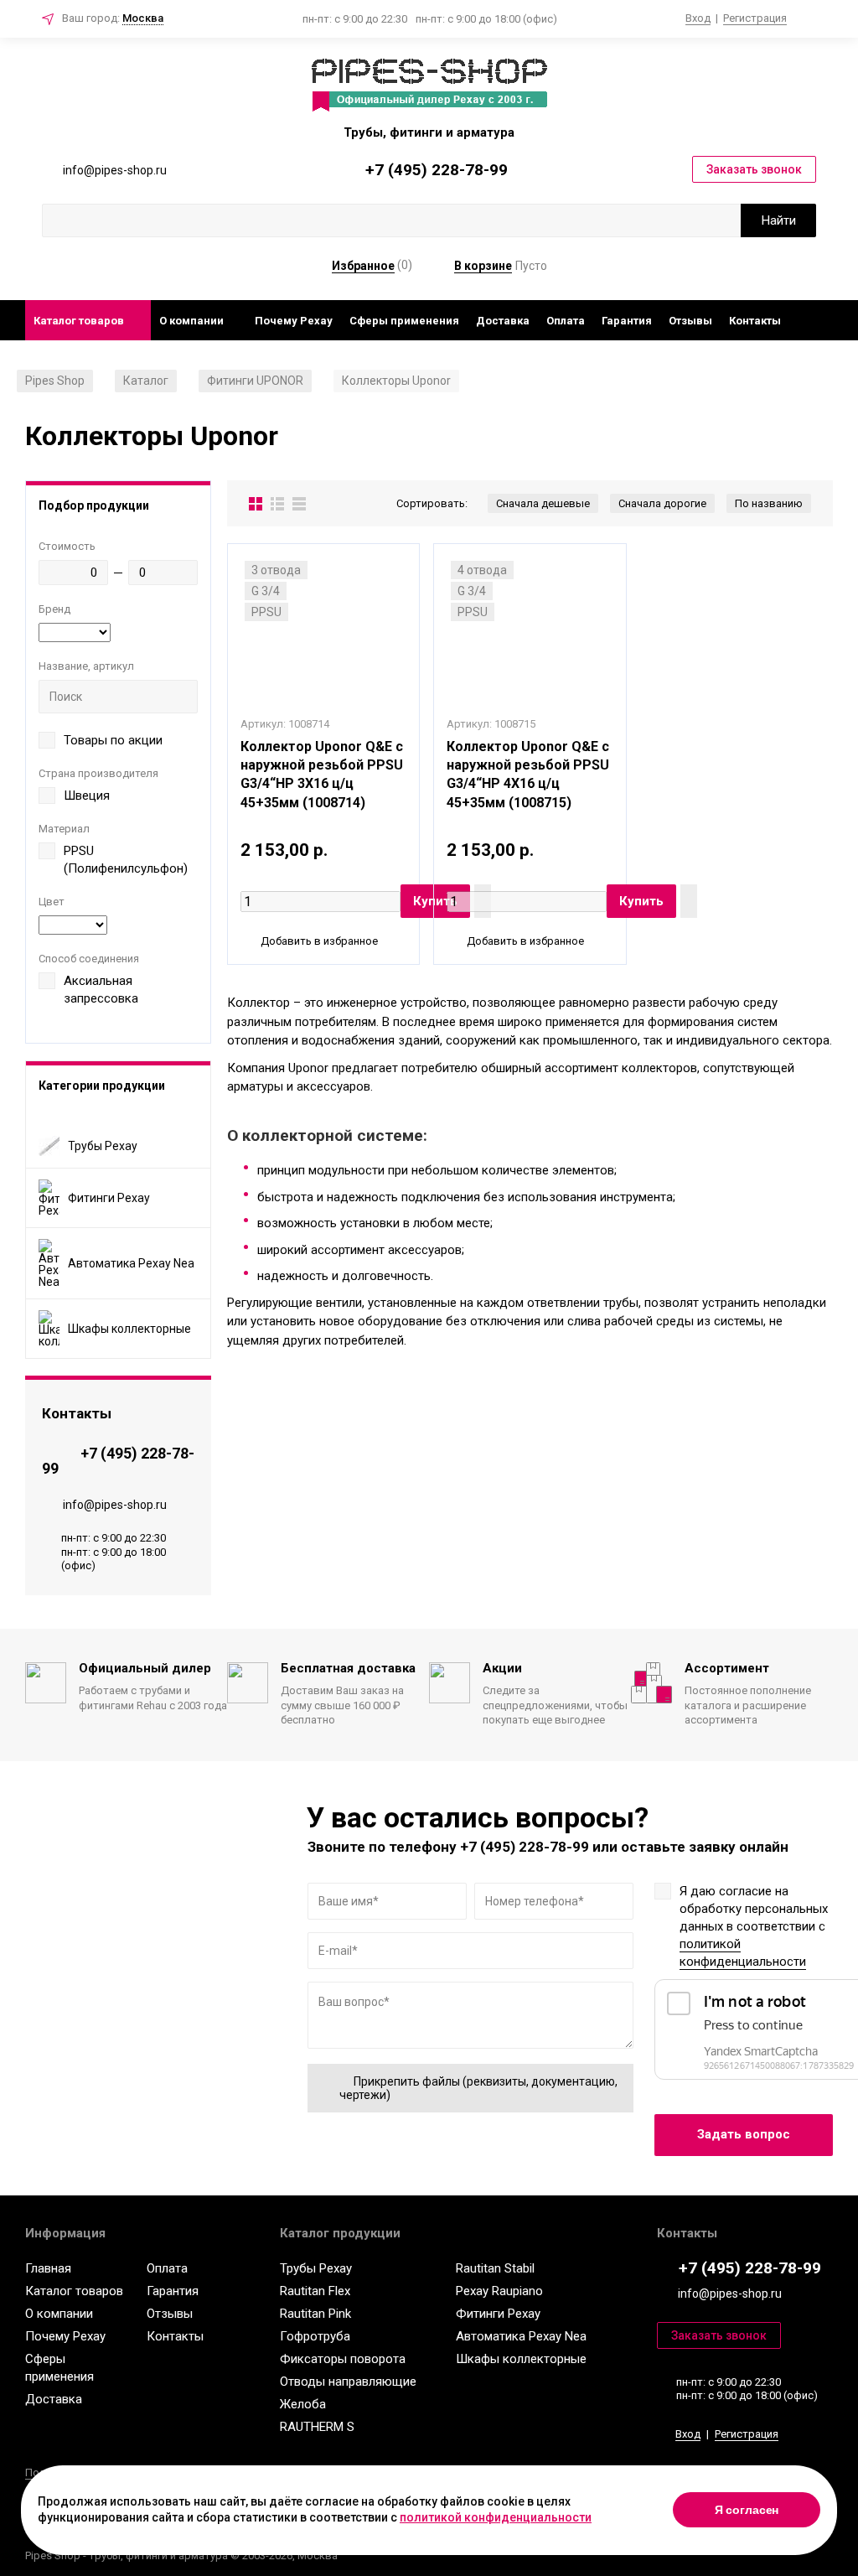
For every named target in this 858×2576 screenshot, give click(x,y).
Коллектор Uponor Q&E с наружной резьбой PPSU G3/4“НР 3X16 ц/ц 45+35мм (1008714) (322, 775)
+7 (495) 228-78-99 (437, 170)
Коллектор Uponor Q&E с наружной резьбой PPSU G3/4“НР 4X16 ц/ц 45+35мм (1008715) (528, 775)
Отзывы (690, 321)
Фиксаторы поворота (343, 2359)
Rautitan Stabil (495, 2268)
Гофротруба (315, 2336)
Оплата (566, 321)
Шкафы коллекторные (521, 2359)
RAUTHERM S (317, 2427)
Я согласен (747, 2510)
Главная (48, 2268)
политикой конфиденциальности (743, 1953)
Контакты (755, 321)
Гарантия (627, 321)
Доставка (503, 321)
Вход (698, 18)
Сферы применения (404, 321)
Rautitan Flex (315, 2291)
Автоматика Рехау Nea (521, 2336)
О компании (191, 321)
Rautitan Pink (315, 2314)
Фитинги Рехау (498, 2314)
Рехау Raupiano (499, 2291)
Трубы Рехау (316, 2268)
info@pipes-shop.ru (115, 1504)
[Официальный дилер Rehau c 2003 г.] (429, 86)
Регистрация (755, 18)
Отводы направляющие (348, 2382)
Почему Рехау (294, 321)
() (372, 265)
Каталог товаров (79, 321)
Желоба (303, 2404)
